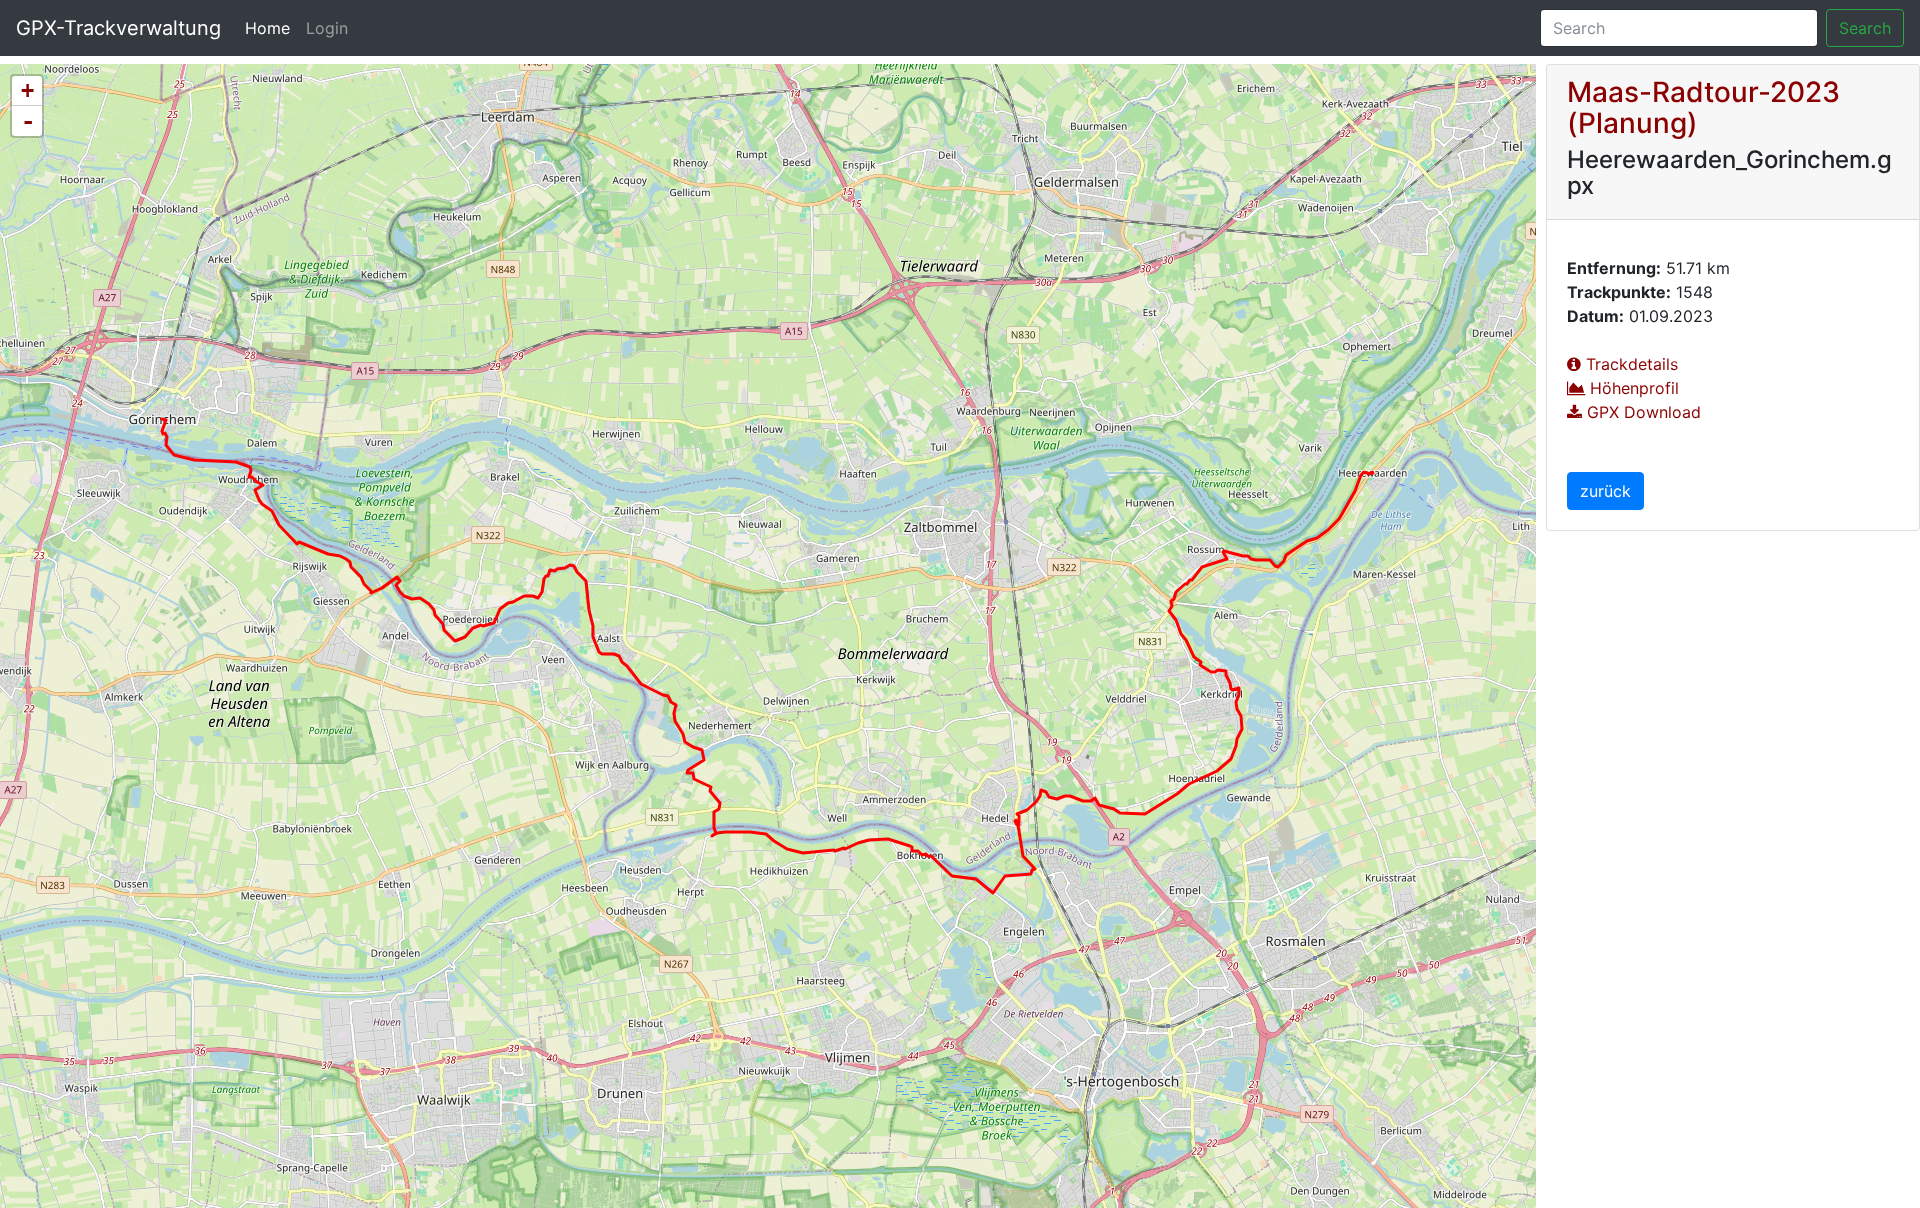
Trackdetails (1629, 364)
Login (327, 28)
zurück (1605, 491)
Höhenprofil (1632, 388)
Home (271, 27)
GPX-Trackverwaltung (118, 28)
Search (1865, 28)
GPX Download (1641, 412)
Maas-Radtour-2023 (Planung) (1703, 107)
